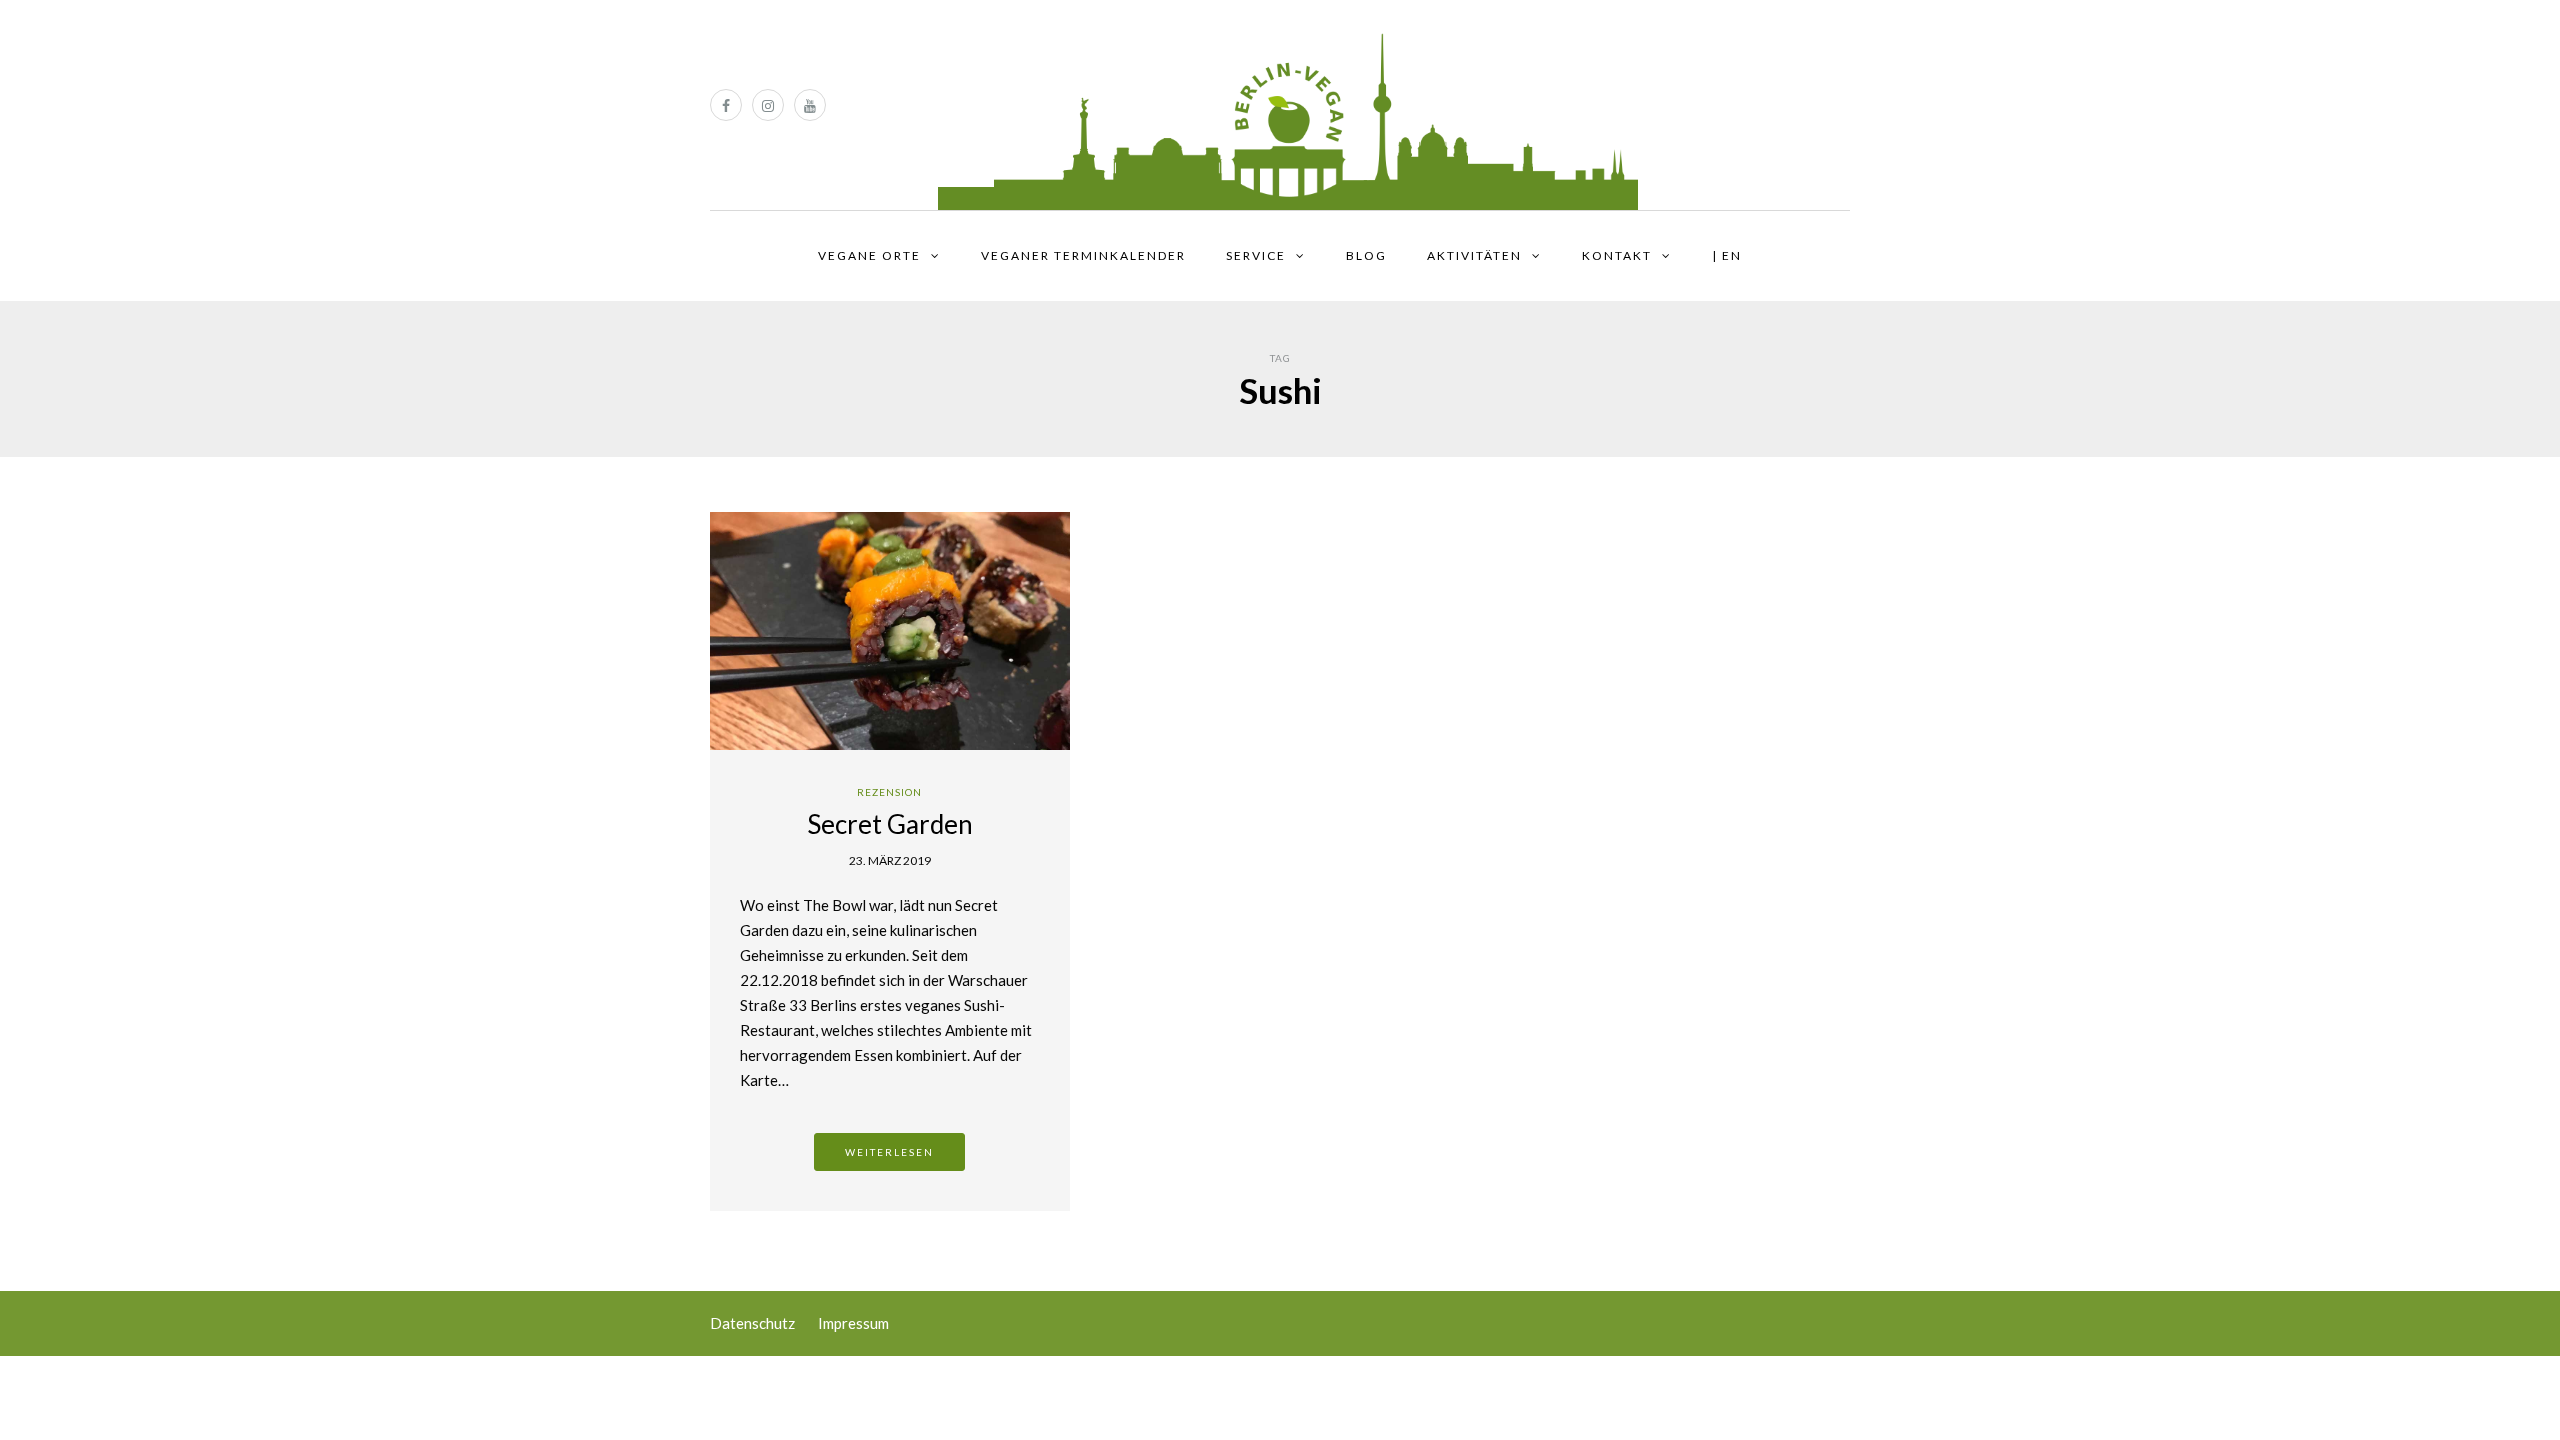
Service (1256, 255)
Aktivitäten (1474, 255)
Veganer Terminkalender (1083, 255)
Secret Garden (890, 824)
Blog (1366, 255)
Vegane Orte (869, 255)
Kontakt (1617, 255)
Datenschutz (752, 1323)
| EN (1727, 255)
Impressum (853, 1323)
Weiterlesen (889, 1152)
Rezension (889, 792)
